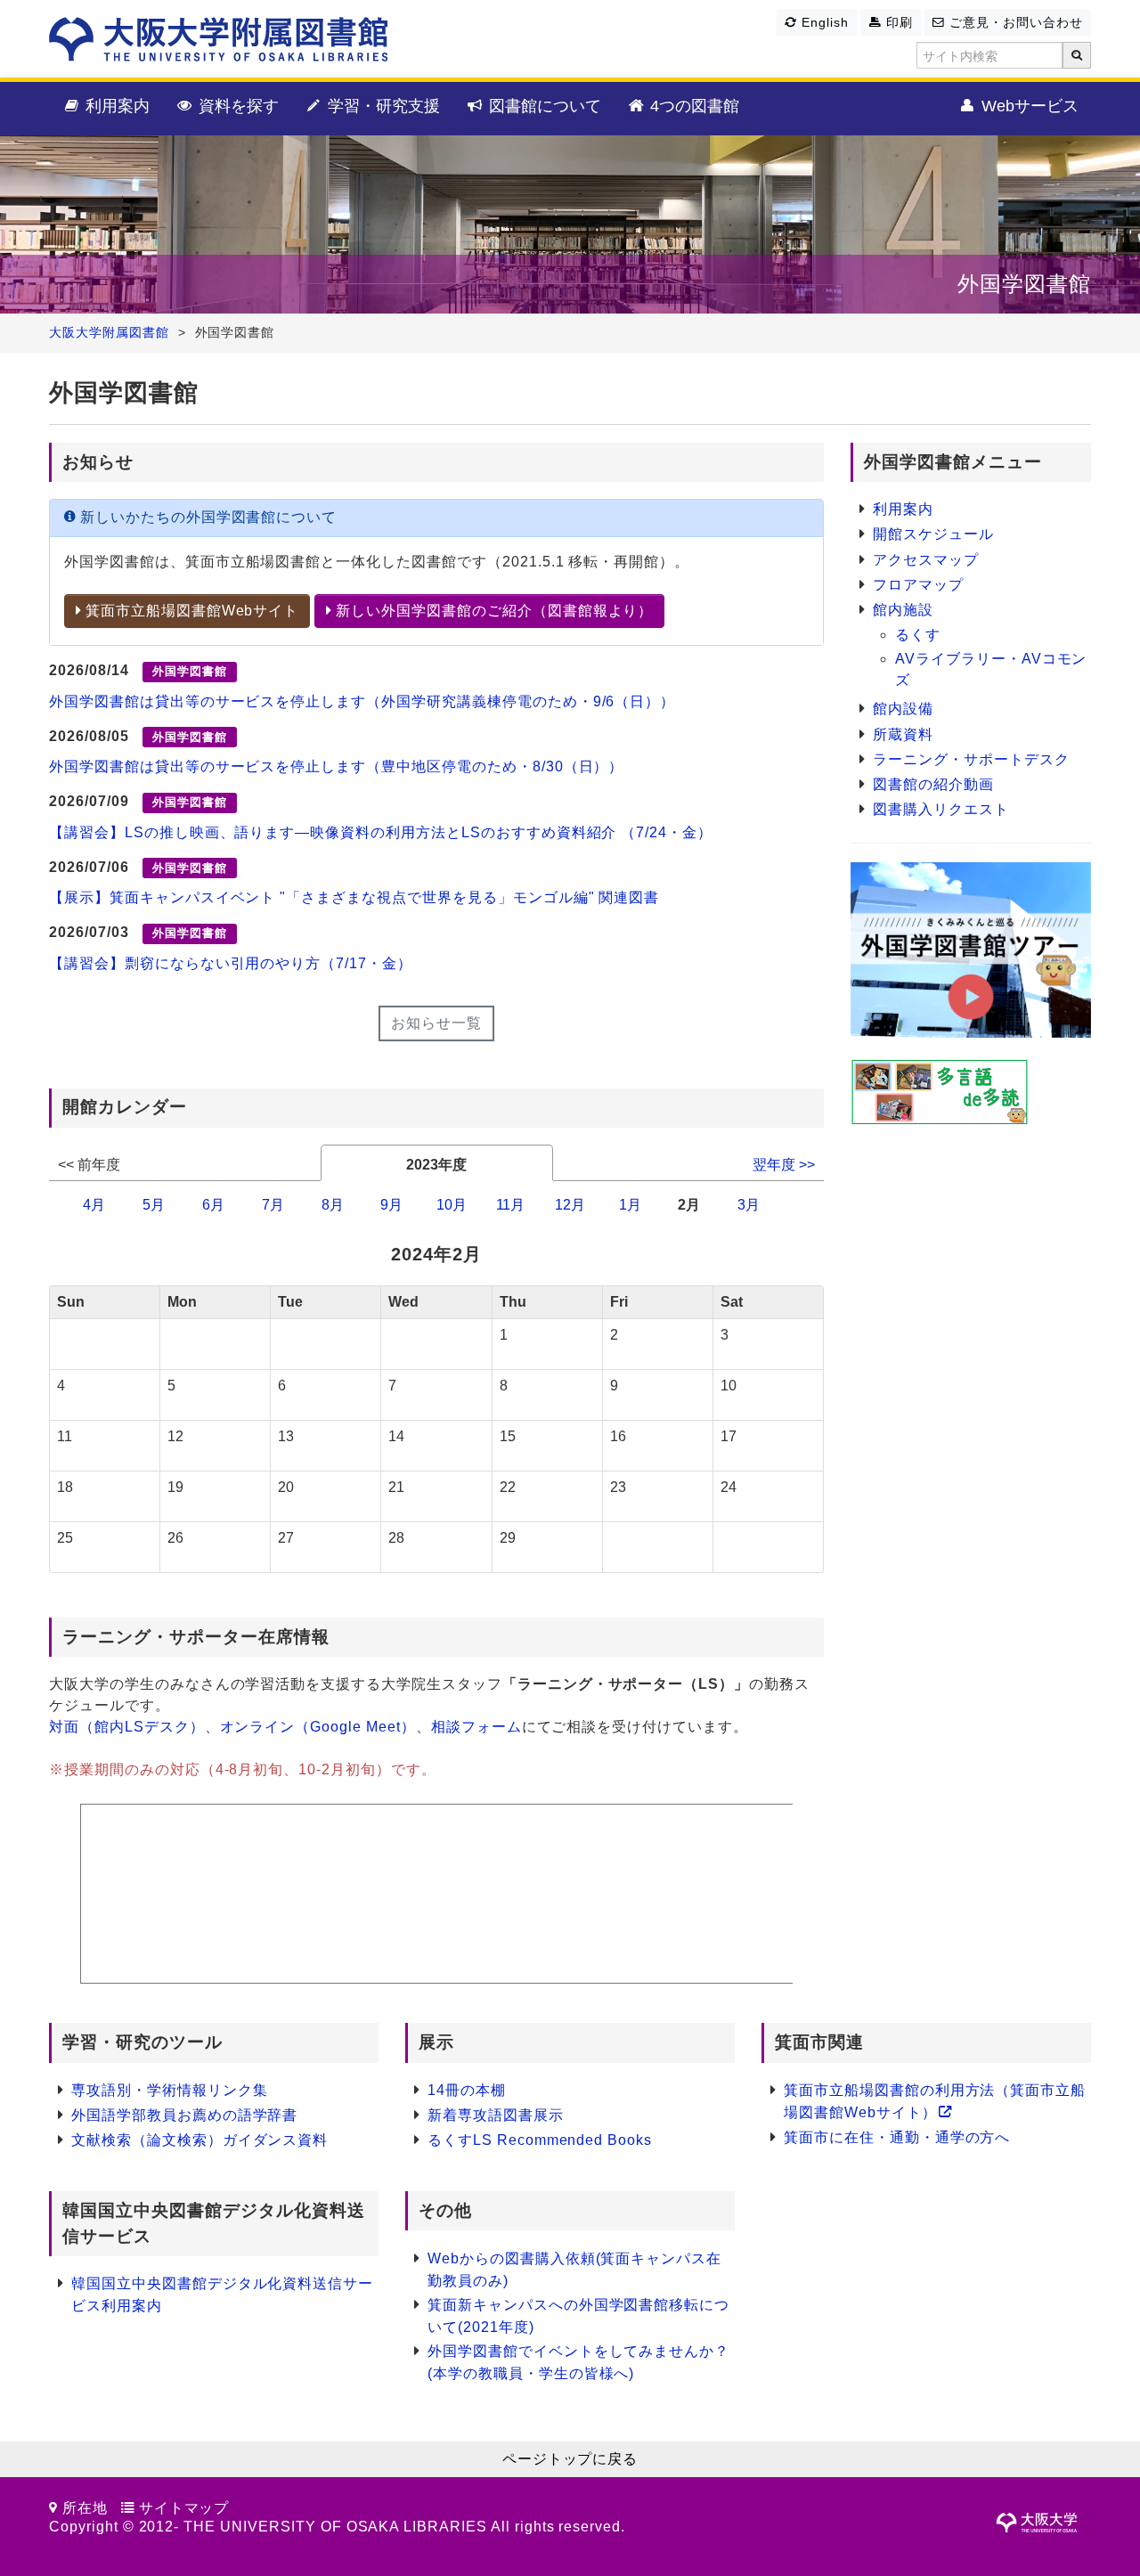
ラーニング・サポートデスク (971, 759)
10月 (452, 1205)
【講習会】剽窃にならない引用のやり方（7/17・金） (231, 963)
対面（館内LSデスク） (127, 1727)
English (823, 22)
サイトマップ (184, 2508)
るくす (918, 635)
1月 (630, 1205)
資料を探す (236, 106)
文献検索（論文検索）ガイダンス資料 (199, 2140)
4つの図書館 (692, 106)
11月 (510, 1205)
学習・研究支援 (382, 106)
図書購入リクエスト (941, 809)
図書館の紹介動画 (933, 784)
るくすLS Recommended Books (540, 2140)
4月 (94, 1205)
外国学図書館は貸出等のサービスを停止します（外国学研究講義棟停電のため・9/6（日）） (362, 701)
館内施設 (903, 610)
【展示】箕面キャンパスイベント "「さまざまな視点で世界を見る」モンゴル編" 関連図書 (354, 897)
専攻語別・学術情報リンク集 (169, 2090)
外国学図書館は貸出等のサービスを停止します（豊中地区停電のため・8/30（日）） (336, 766)
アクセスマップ (926, 560)
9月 (391, 1205)
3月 (749, 1205)
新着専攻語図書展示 (496, 2115)
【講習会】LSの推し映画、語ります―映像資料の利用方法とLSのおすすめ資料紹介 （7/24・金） (381, 832)
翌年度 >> (784, 1165)
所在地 (85, 2508)
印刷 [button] (897, 22)
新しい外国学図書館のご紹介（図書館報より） (492, 611)
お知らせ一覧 (436, 1023)
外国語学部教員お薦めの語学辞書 (184, 2115)
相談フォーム (476, 1727)
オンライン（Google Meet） (318, 1727)
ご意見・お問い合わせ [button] (1014, 22)
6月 (213, 1205)
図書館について (543, 106)
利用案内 (115, 106)
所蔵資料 (903, 734)
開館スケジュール (933, 534)
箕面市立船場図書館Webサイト (190, 611)
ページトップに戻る (570, 2459)
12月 (570, 1205)
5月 (154, 1205)
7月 (273, 1205)
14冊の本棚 (467, 2090)
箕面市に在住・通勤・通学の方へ (897, 2137)
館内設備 (903, 709)
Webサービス (1028, 106)
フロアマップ (918, 585)
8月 (333, 1205)
